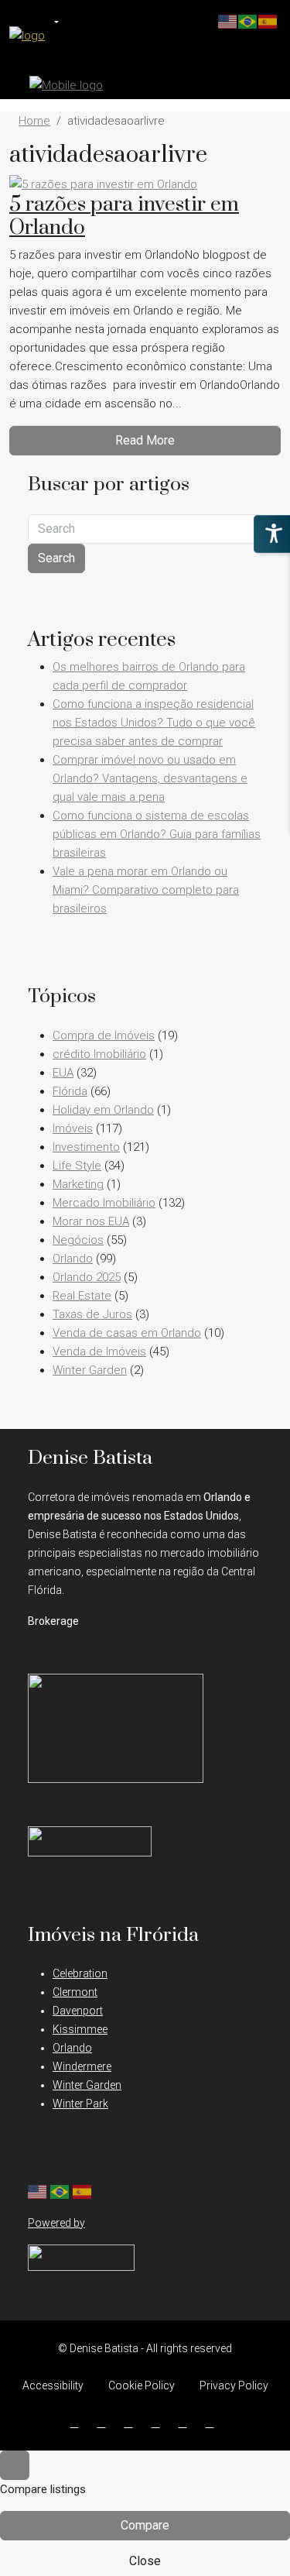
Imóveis (73, 1128)
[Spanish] (83, 2190)
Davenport (78, 2011)
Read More (145, 440)
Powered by (56, 2223)
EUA (63, 1073)
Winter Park (80, 2104)
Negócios (78, 1240)
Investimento (86, 1147)
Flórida (70, 1091)
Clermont (75, 1992)
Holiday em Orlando (103, 1110)
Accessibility (53, 2385)
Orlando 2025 (87, 1277)
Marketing (78, 1184)
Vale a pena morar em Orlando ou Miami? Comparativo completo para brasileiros (146, 890)
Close (145, 2561)
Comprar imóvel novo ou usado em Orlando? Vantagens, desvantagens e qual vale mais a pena (150, 778)
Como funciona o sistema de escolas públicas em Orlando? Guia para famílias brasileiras (157, 834)
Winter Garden (90, 1370)
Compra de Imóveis (104, 1036)
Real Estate (82, 1296)
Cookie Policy (142, 2385)
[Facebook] (78, 2423)
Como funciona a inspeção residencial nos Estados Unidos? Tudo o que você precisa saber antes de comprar (154, 723)
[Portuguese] (60, 2190)
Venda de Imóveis (99, 1352)
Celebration (80, 1973)
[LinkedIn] (132, 2423)
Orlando (73, 1259)
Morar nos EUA (91, 1221)
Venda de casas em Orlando (127, 1333)
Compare (145, 2525)
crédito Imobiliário (99, 1054)
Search (56, 558)
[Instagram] (105, 2423)
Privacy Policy (234, 2385)
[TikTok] (213, 2423)
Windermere (82, 2066)
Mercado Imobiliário (104, 1203)
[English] (38, 2190)
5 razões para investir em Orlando (124, 216)
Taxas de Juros (92, 1314)
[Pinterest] (186, 2423)
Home (34, 121)
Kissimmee (80, 2029)
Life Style (77, 1166)
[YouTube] (159, 2423)
